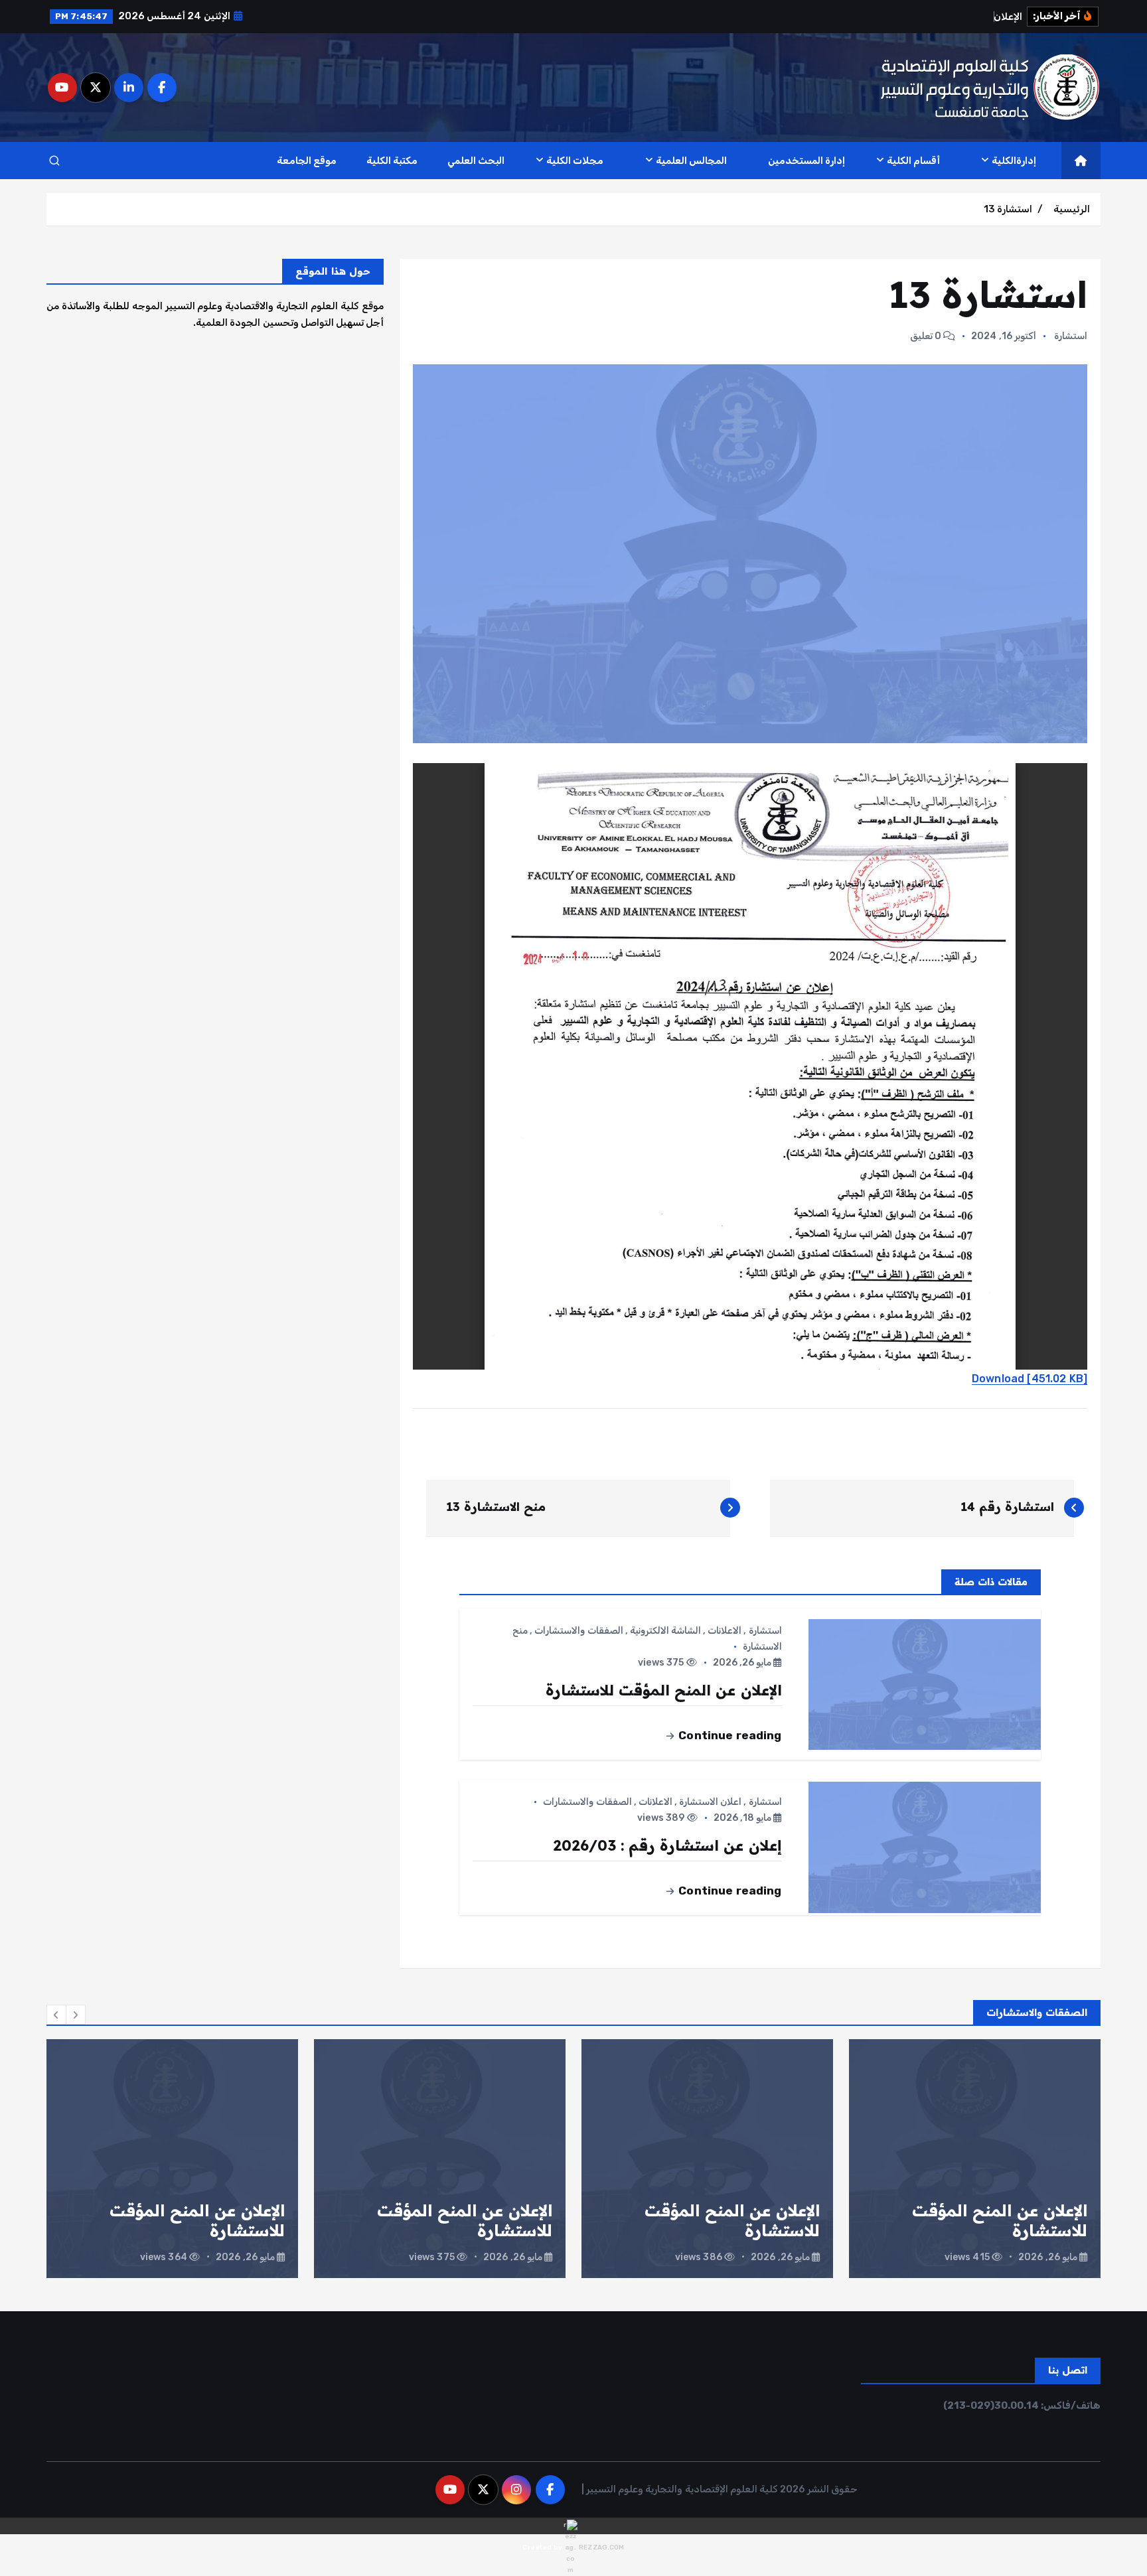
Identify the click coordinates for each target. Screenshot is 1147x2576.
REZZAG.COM (601, 2547)
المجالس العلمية (691, 161)
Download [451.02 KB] (1030, 1379)
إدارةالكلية (1014, 161)
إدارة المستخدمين (806, 161)
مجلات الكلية (575, 161)
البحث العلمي (476, 161)
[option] (975, 2159)
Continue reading (729, 1735)
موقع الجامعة (307, 161)
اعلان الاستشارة (710, 1802)
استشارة (1071, 336)
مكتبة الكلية (392, 161)
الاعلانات (725, 1631)
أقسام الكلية (913, 161)
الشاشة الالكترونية (665, 1631)
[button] (56, 2015)
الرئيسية (1072, 209)
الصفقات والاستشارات (578, 1631)
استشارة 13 (1008, 209)
